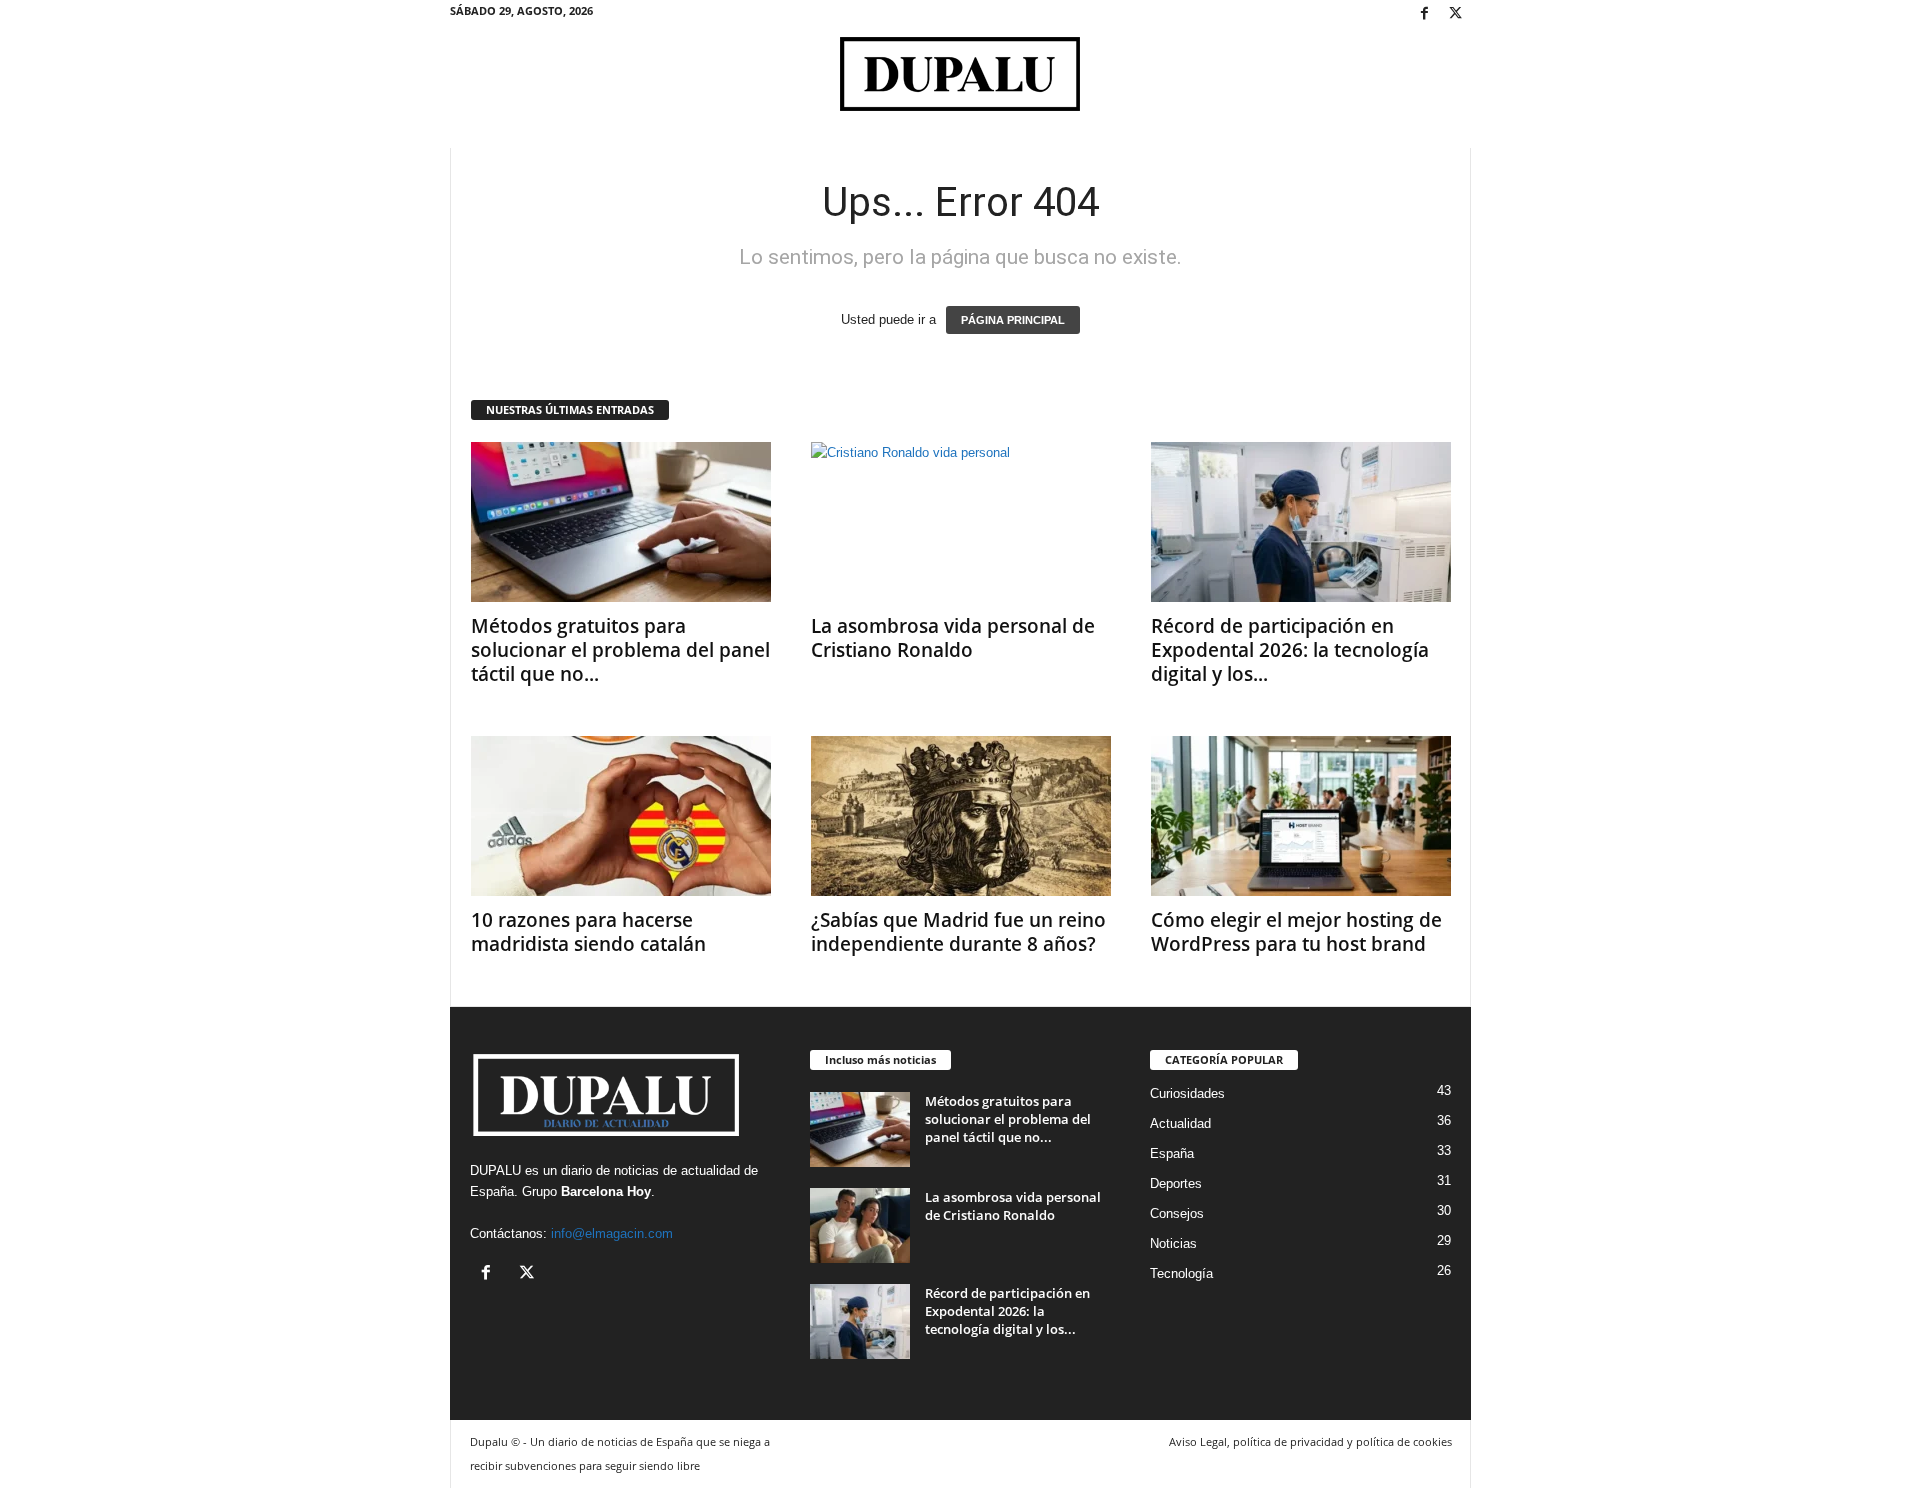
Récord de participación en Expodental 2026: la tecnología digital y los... (1290, 650)
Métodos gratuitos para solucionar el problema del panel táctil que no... (620, 650)
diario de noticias (610, 1170)
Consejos (1177, 1213)
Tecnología (1181, 1273)
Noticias (1173, 1243)
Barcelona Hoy (606, 1191)
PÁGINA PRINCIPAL (1013, 320)
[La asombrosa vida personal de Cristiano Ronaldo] (961, 522)
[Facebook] (1425, 14)
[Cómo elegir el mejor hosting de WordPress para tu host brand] (1301, 816)
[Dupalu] (960, 74)
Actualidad (1180, 1123)
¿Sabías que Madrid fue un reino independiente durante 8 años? (958, 932)
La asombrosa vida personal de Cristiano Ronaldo (953, 638)
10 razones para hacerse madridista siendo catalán (588, 932)
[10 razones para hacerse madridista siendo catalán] (621, 816)
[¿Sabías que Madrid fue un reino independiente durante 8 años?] (961, 816)
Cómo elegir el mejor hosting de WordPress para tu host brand (1296, 932)
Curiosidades (1187, 1093)
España (492, 1191)
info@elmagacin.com (612, 1233)
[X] (1456, 14)
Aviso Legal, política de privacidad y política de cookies (1310, 1441)
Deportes (1176, 1183)
